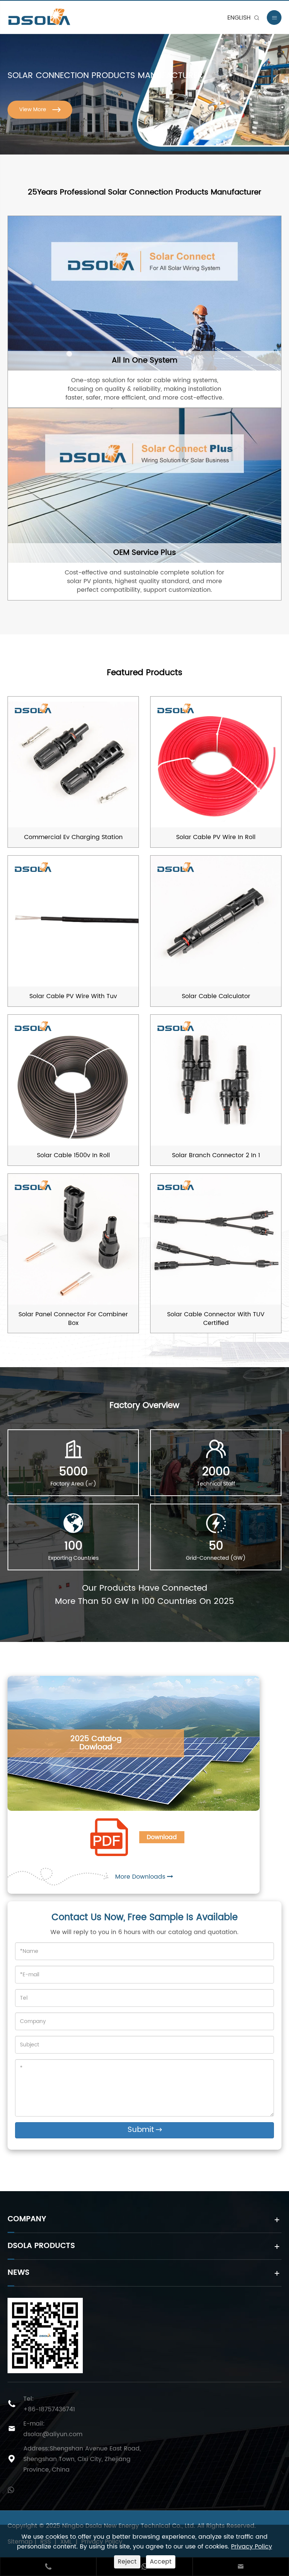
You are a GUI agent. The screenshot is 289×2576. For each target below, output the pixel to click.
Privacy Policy (252, 2547)
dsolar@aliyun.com (53, 2434)
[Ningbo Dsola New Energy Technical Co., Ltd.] (61, 17)
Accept (161, 2562)
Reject (127, 2562)
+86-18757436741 (49, 2409)
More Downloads (141, 1877)
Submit (145, 2130)
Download (162, 1837)
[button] (282, 81)
